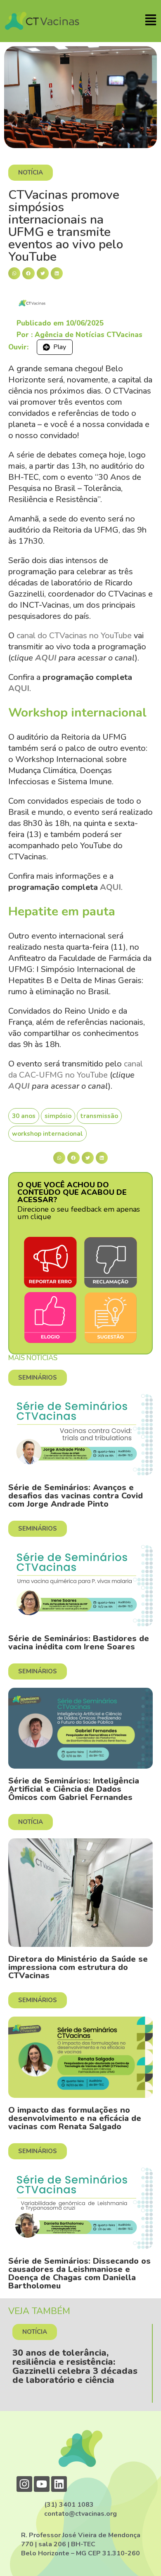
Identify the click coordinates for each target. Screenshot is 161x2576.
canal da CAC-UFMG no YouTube (76, 1069)
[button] (14, 273)
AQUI (46, 658)
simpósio (58, 1116)
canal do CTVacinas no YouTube (74, 636)
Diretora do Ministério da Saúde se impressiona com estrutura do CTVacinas (78, 1967)
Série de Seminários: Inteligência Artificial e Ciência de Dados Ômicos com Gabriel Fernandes (74, 1789)
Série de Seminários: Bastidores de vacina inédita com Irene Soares (79, 1643)
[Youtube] (42, 2484)
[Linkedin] (59, 2484)
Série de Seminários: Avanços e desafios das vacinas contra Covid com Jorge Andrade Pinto (76, 1496)
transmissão (99, 1116)
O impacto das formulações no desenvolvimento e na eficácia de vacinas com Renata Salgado (75, 2118)
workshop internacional (47, 1134)
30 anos (24, 1116)
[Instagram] (24, 2484)
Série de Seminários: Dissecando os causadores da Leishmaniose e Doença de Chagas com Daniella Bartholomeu (79, 2273)
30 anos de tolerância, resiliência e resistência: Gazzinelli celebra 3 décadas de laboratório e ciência (75, 2366)
